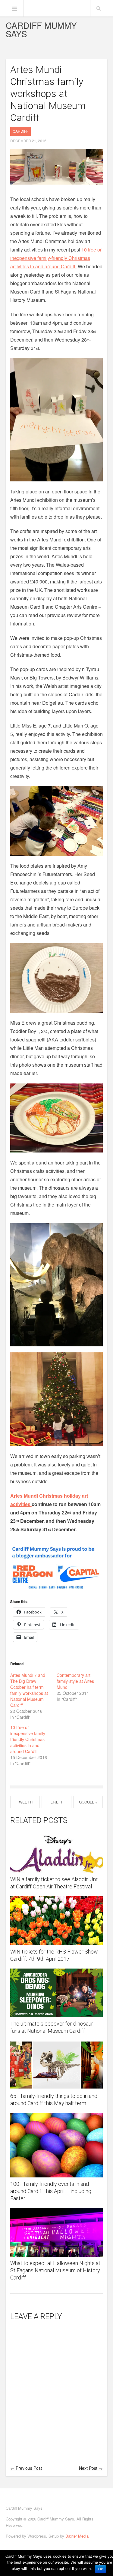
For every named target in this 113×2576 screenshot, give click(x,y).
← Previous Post (26, 2468)
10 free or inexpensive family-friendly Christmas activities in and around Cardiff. (56, 258)
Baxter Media (77, 2536)
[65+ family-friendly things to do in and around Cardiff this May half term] (57, 2065)
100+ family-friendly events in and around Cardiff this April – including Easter (51, 2191)
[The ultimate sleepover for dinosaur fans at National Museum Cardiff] (57, 1993)
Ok (100, 2569)
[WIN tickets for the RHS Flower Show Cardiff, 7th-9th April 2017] (57, 1921)
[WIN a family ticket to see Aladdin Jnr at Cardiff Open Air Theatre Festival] (57, 1852)
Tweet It (25, 1802)
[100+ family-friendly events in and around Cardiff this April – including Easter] (57, 2145)
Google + (88, 1802)
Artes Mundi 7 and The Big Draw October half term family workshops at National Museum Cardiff (29, 1690)
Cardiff (20, 131)
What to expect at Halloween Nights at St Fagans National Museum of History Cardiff (55, 2270)
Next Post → (91, 2468)
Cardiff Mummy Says (41, 29)
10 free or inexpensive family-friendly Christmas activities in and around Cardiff (28, 1739)
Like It (56, 1802)
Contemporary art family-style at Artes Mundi (75, 1681)
